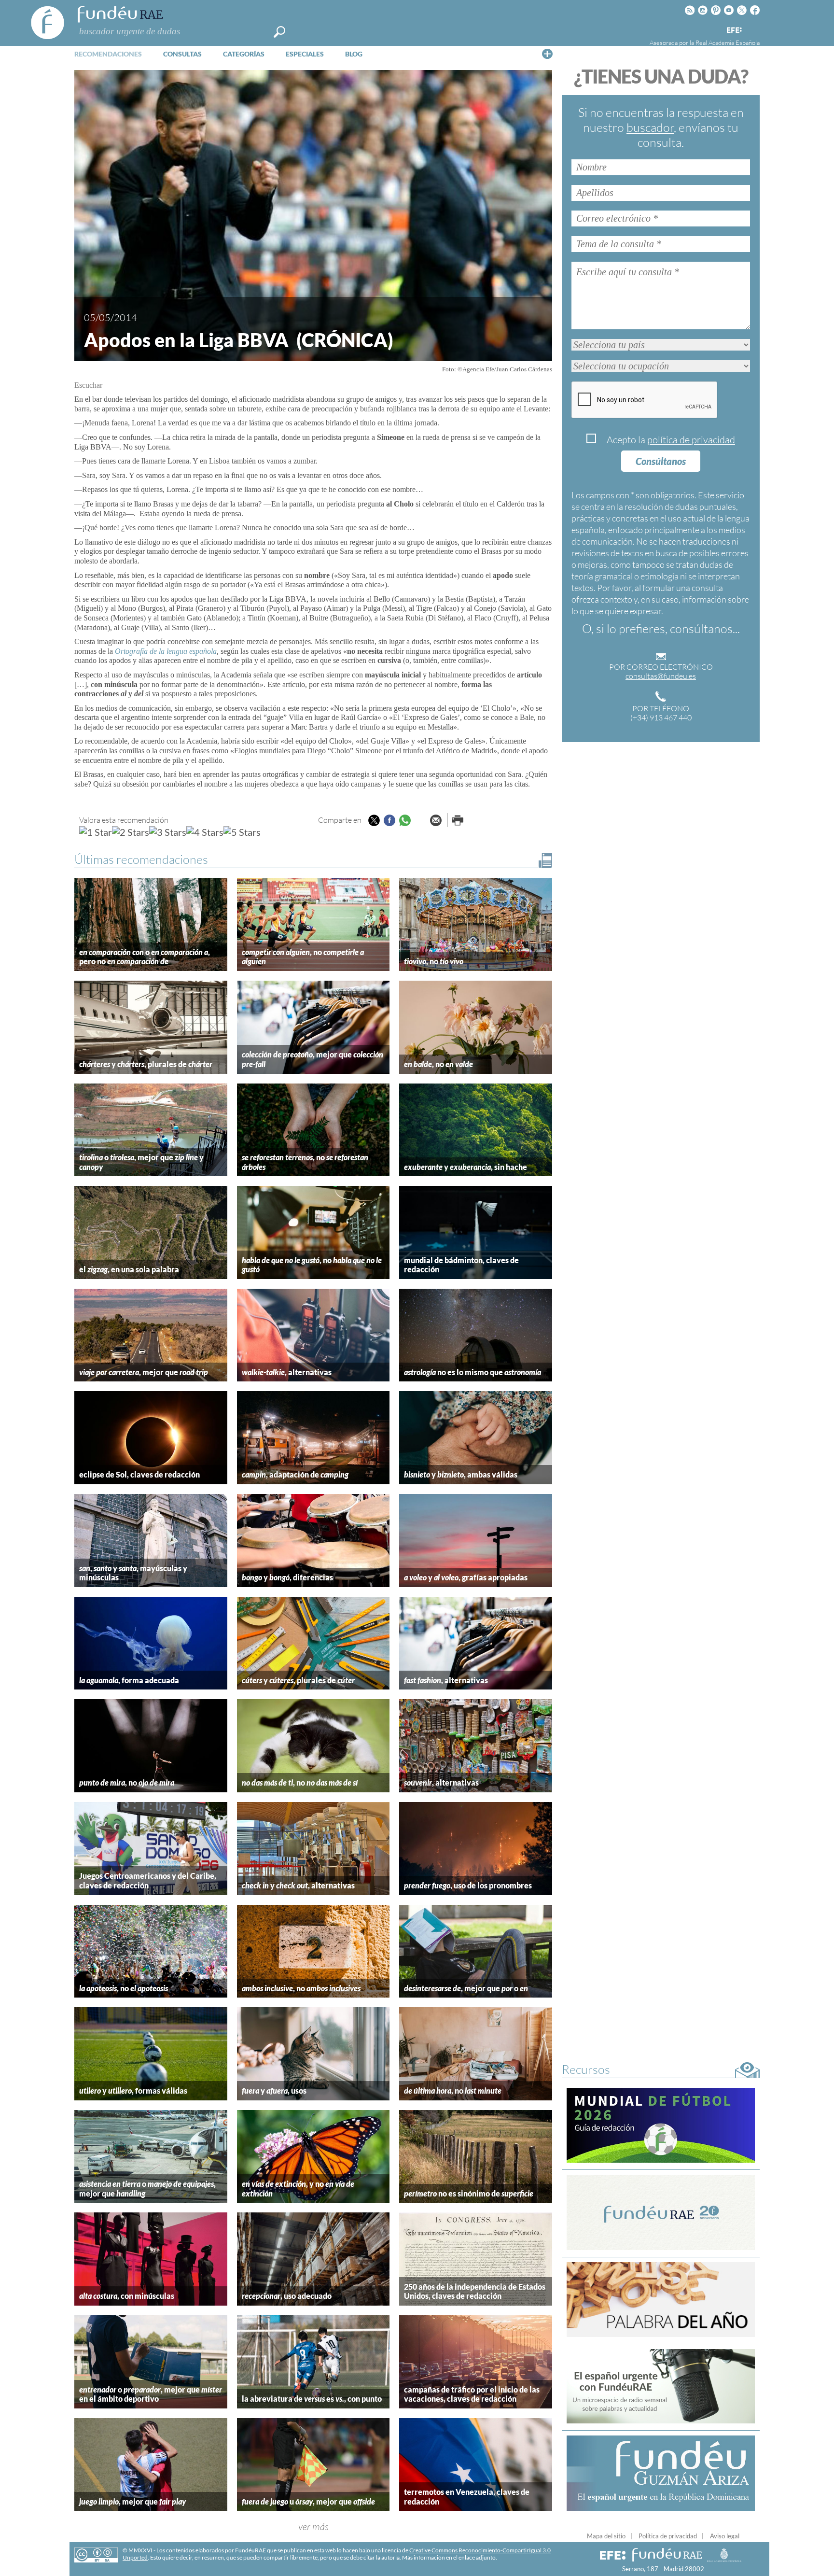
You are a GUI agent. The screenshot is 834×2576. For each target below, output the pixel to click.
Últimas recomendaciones (141, 859)
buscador (650, 127)
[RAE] (753, 28)
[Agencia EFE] (734, 31)
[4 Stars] (205, 832)
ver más (313, 2527)
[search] (279, 32)
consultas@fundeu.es (661, 676)
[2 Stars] (131, 832)
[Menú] (547, 54)
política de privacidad (691, 440)
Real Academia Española (728, 42)
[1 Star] (96, 832)
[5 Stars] (242, 832)
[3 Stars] (168, 832)
